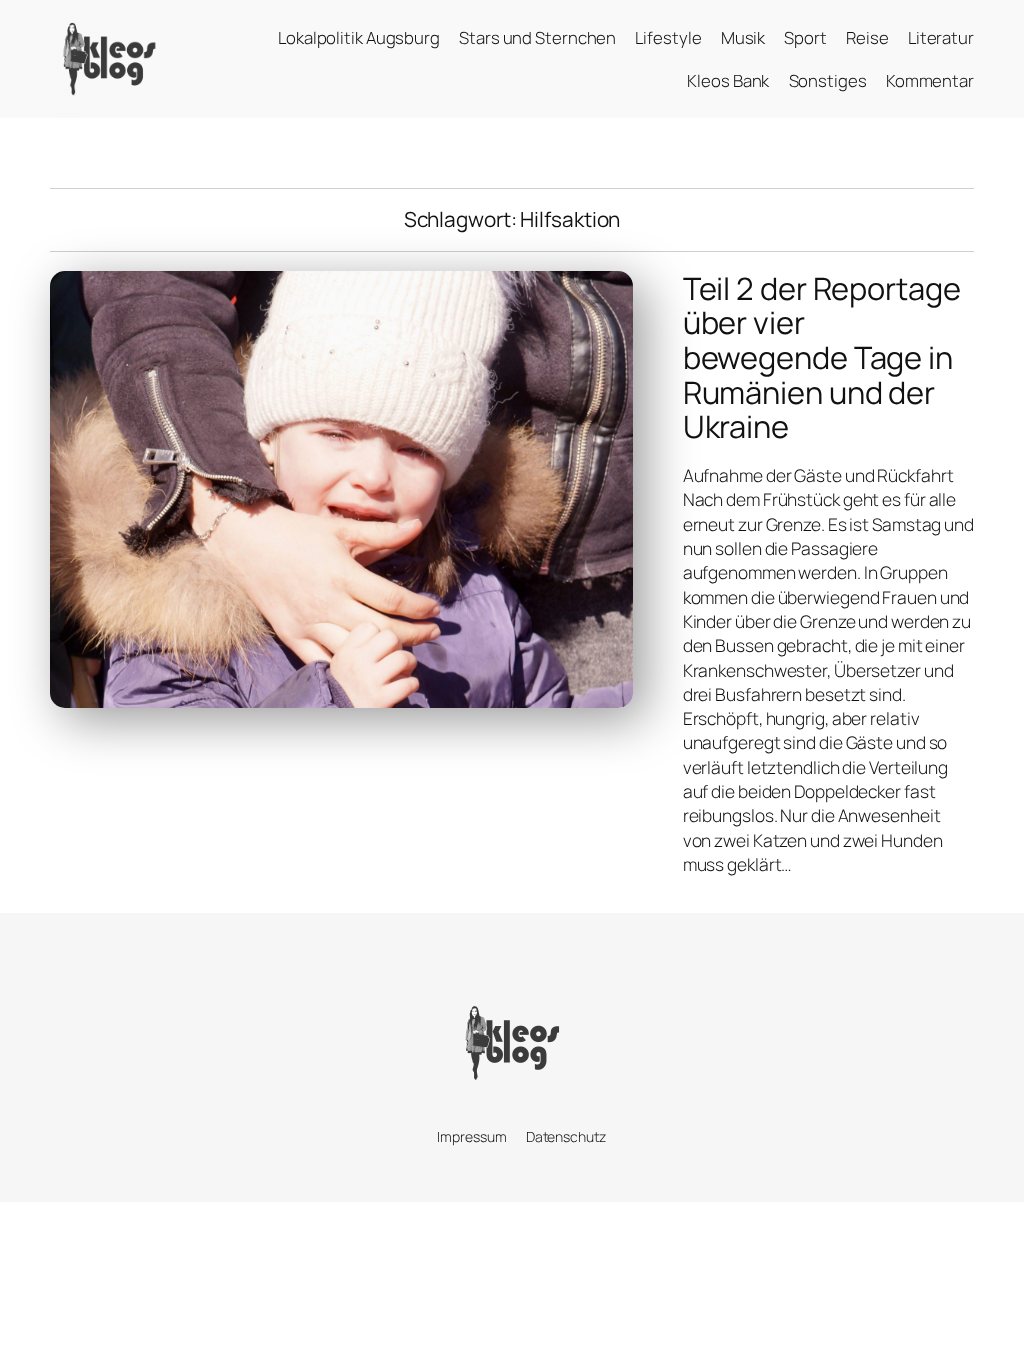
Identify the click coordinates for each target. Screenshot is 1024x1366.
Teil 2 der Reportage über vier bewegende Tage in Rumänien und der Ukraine (822, 357)
